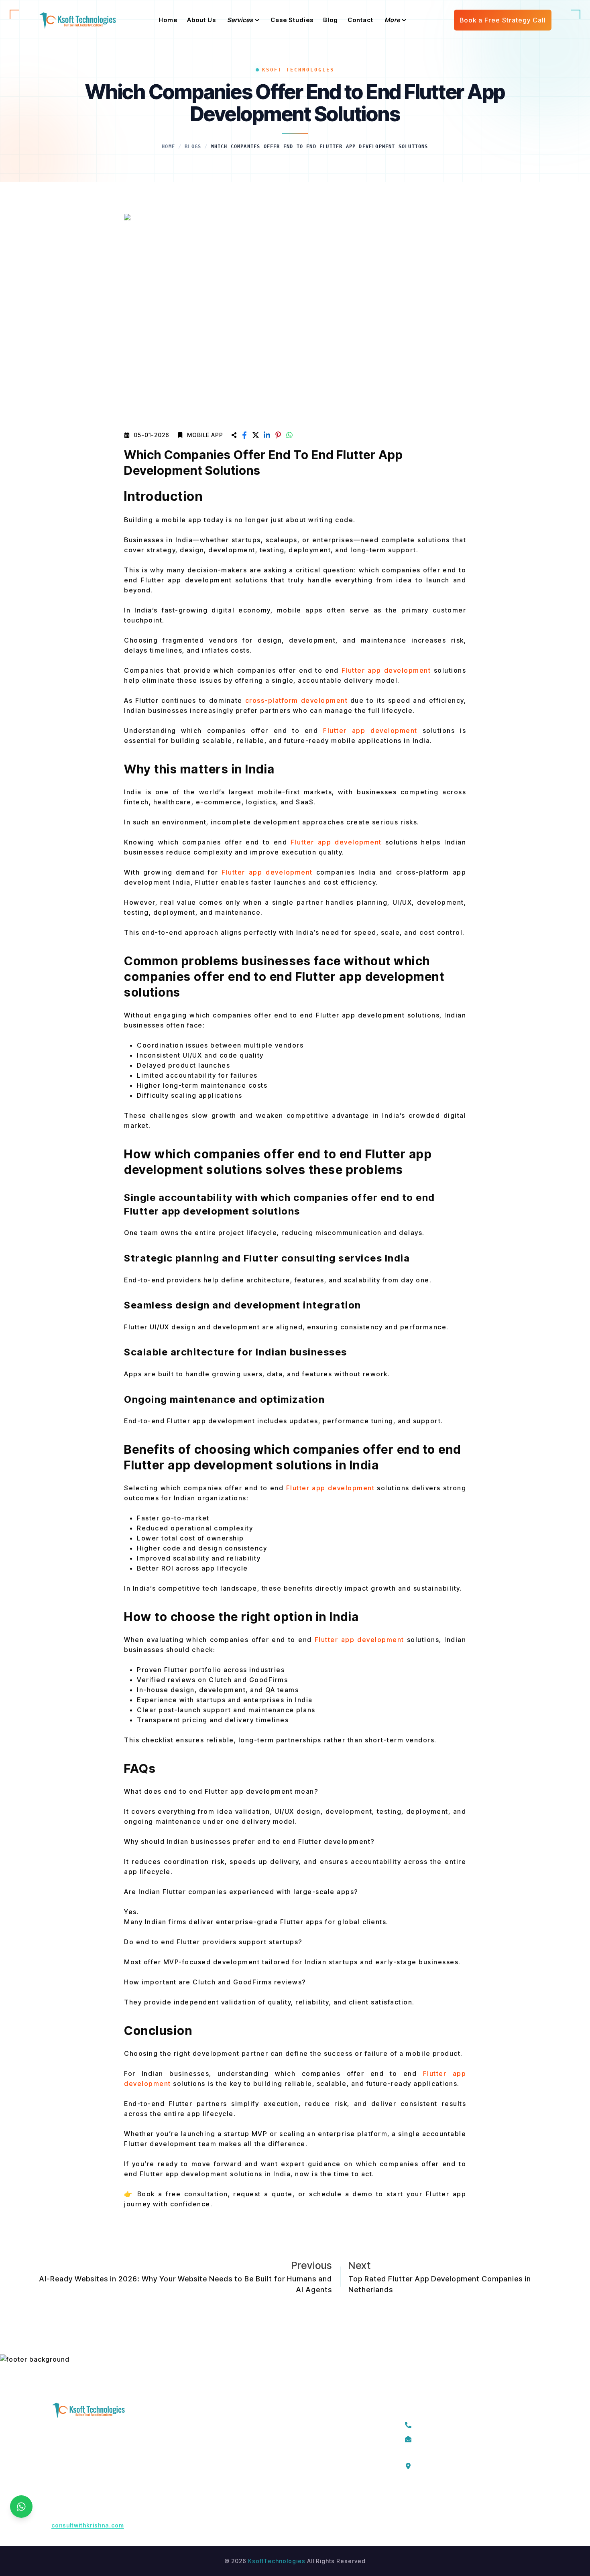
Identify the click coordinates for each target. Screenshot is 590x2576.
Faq (197, 2483)
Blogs (193, 147)
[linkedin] (463, 2499)
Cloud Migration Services (317, 2439)
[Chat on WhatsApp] (21, 2507)
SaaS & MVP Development (318, 2454)
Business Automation (310, 2483)
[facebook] (409, 2499)
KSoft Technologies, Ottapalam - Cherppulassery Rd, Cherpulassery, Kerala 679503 (468, 2465)
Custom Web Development (319, 2512)
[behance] (499, 2499)
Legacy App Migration (311, 2425)
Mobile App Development (317, 2497)
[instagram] (445, 2499)
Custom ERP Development (318, 2468)
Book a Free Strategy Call (503, 20)
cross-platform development (298, 700)
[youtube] (481, 2499)
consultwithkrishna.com (88, 2525)
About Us (205, 2439)
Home (168, 147)
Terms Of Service (218, 2425)
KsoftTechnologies (277, 2561)
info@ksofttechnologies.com (463, 2438)
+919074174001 (443, 2424)
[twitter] (427, 2499)
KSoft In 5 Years (215, 2468)
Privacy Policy (212, 2454)
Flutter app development (370, 730)
